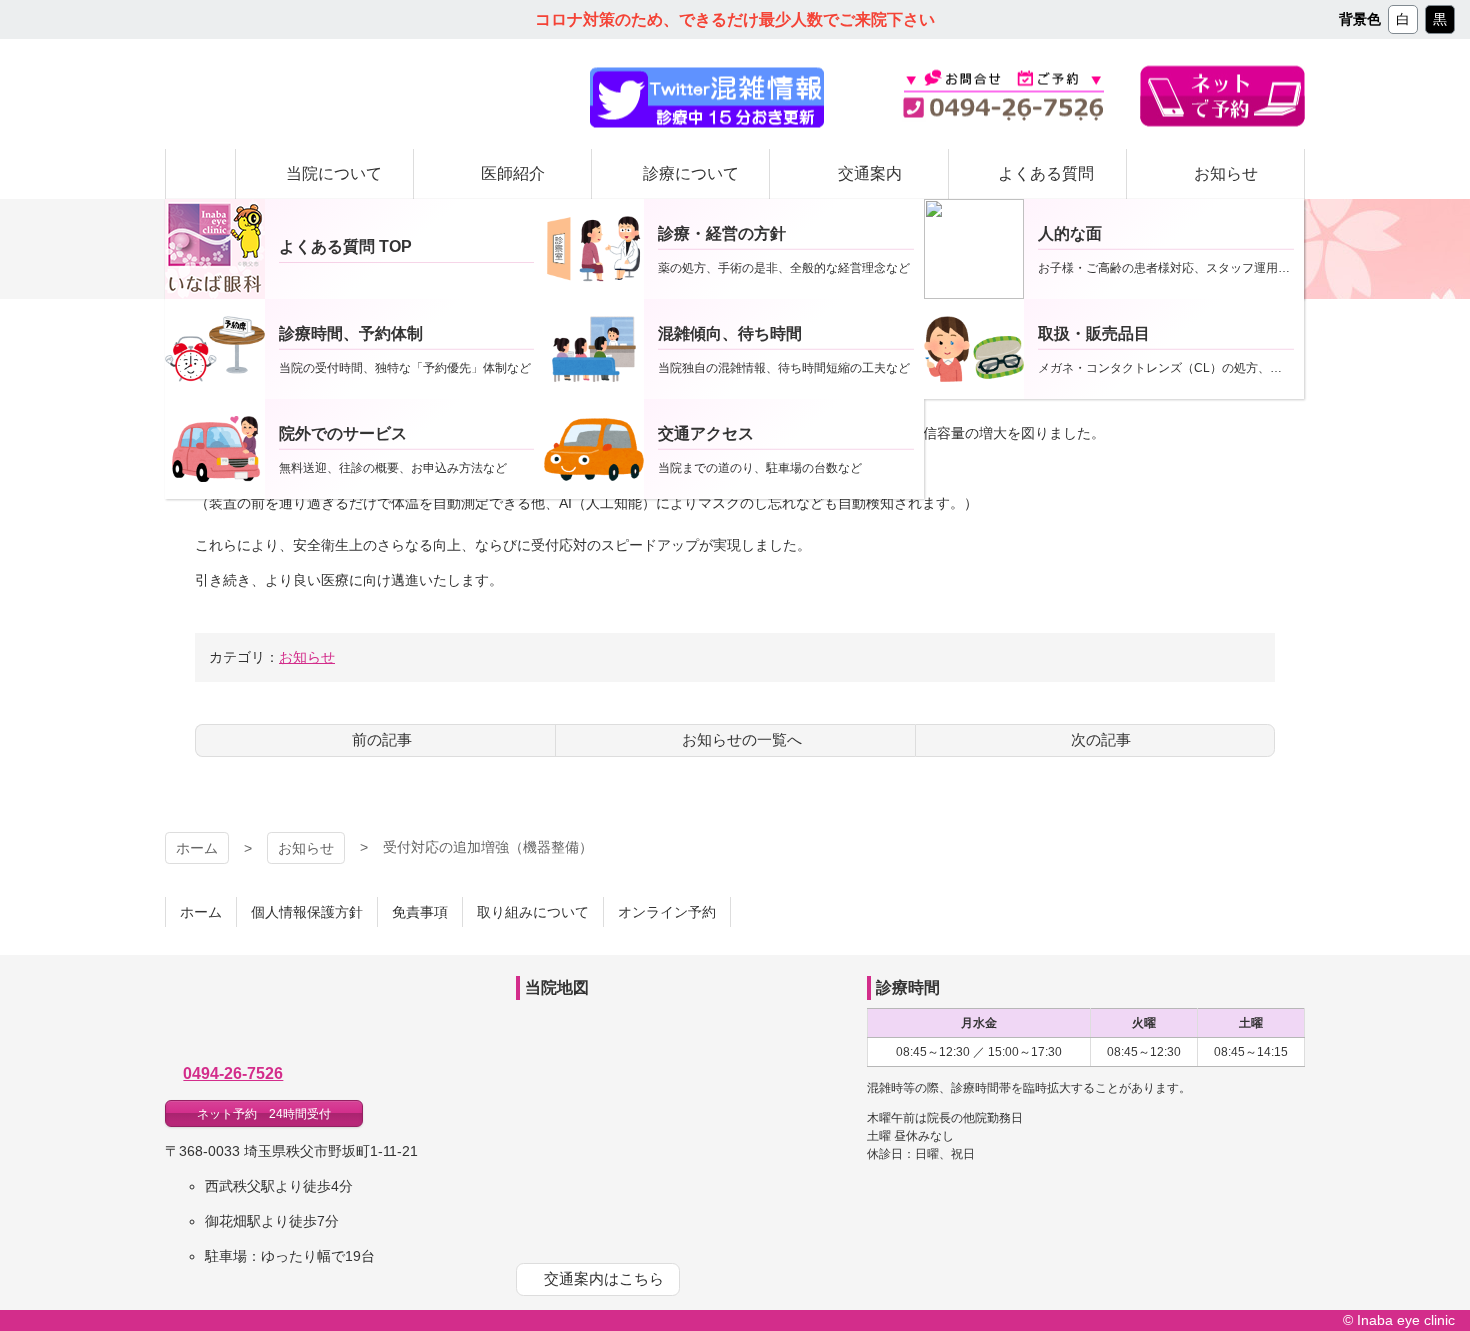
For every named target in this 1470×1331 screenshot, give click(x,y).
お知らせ (307, 657)
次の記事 (1101, 739)
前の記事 (382, 739)
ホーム (197, 848)
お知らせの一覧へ (742, 739)
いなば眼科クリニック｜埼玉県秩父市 (320, 1016)
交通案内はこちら (604, 1278)
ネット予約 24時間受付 (264, 1114)
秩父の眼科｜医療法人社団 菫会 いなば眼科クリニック (337, 94)
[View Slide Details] (707, 98)
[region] (707, 98)
